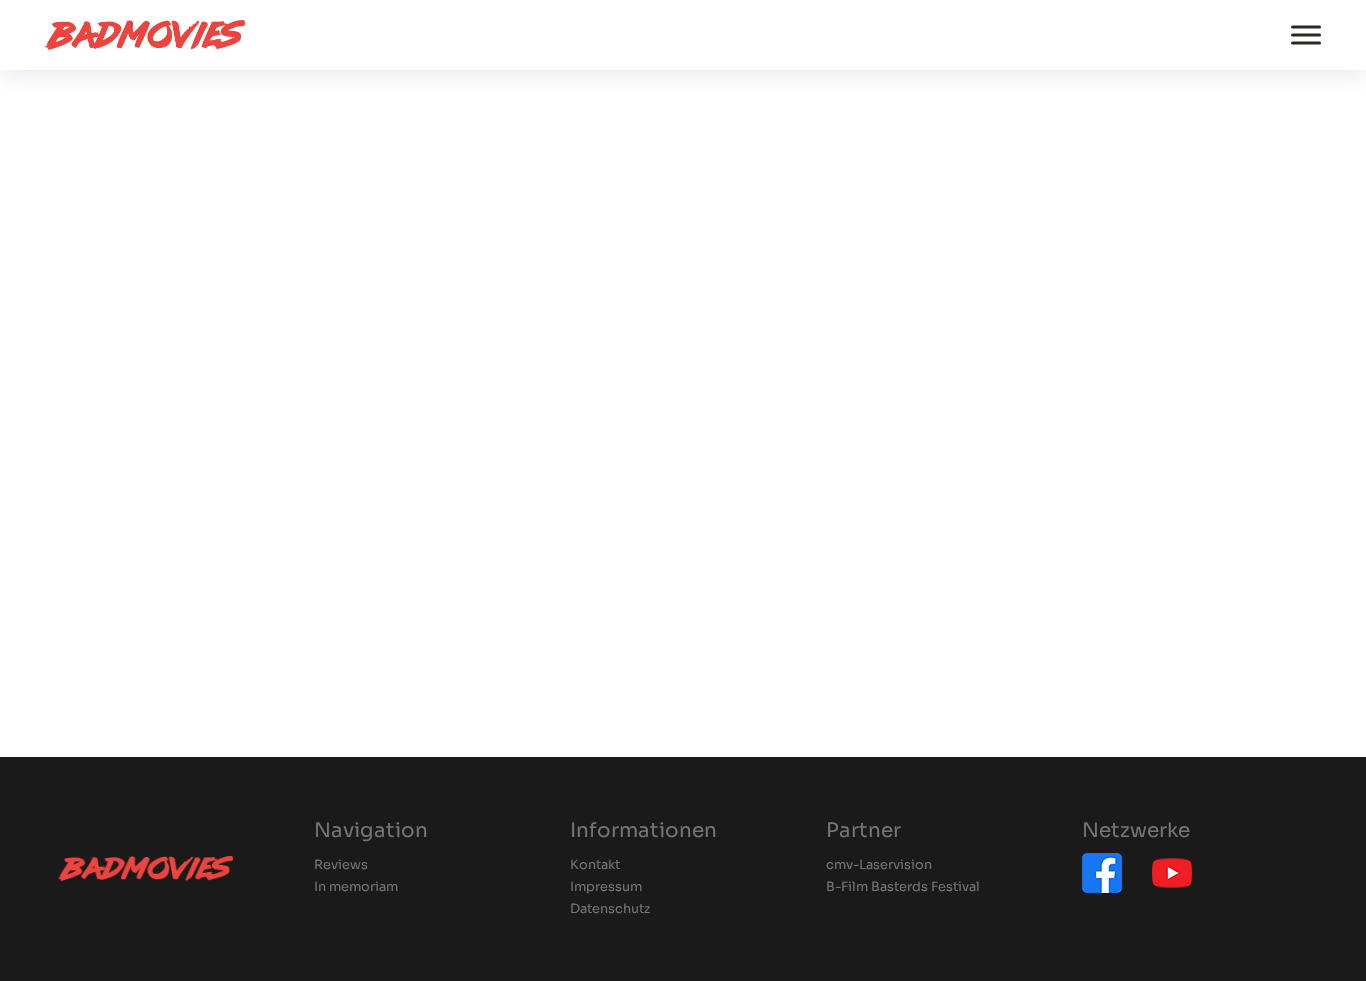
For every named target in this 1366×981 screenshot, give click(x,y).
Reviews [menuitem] (341, 865)
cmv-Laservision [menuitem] (879, 865)
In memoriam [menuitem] (356, 887)
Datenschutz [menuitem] (610, 909)
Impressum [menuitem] (606, 887)
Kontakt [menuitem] (595, 865)
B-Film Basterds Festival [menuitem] (903, 887)
